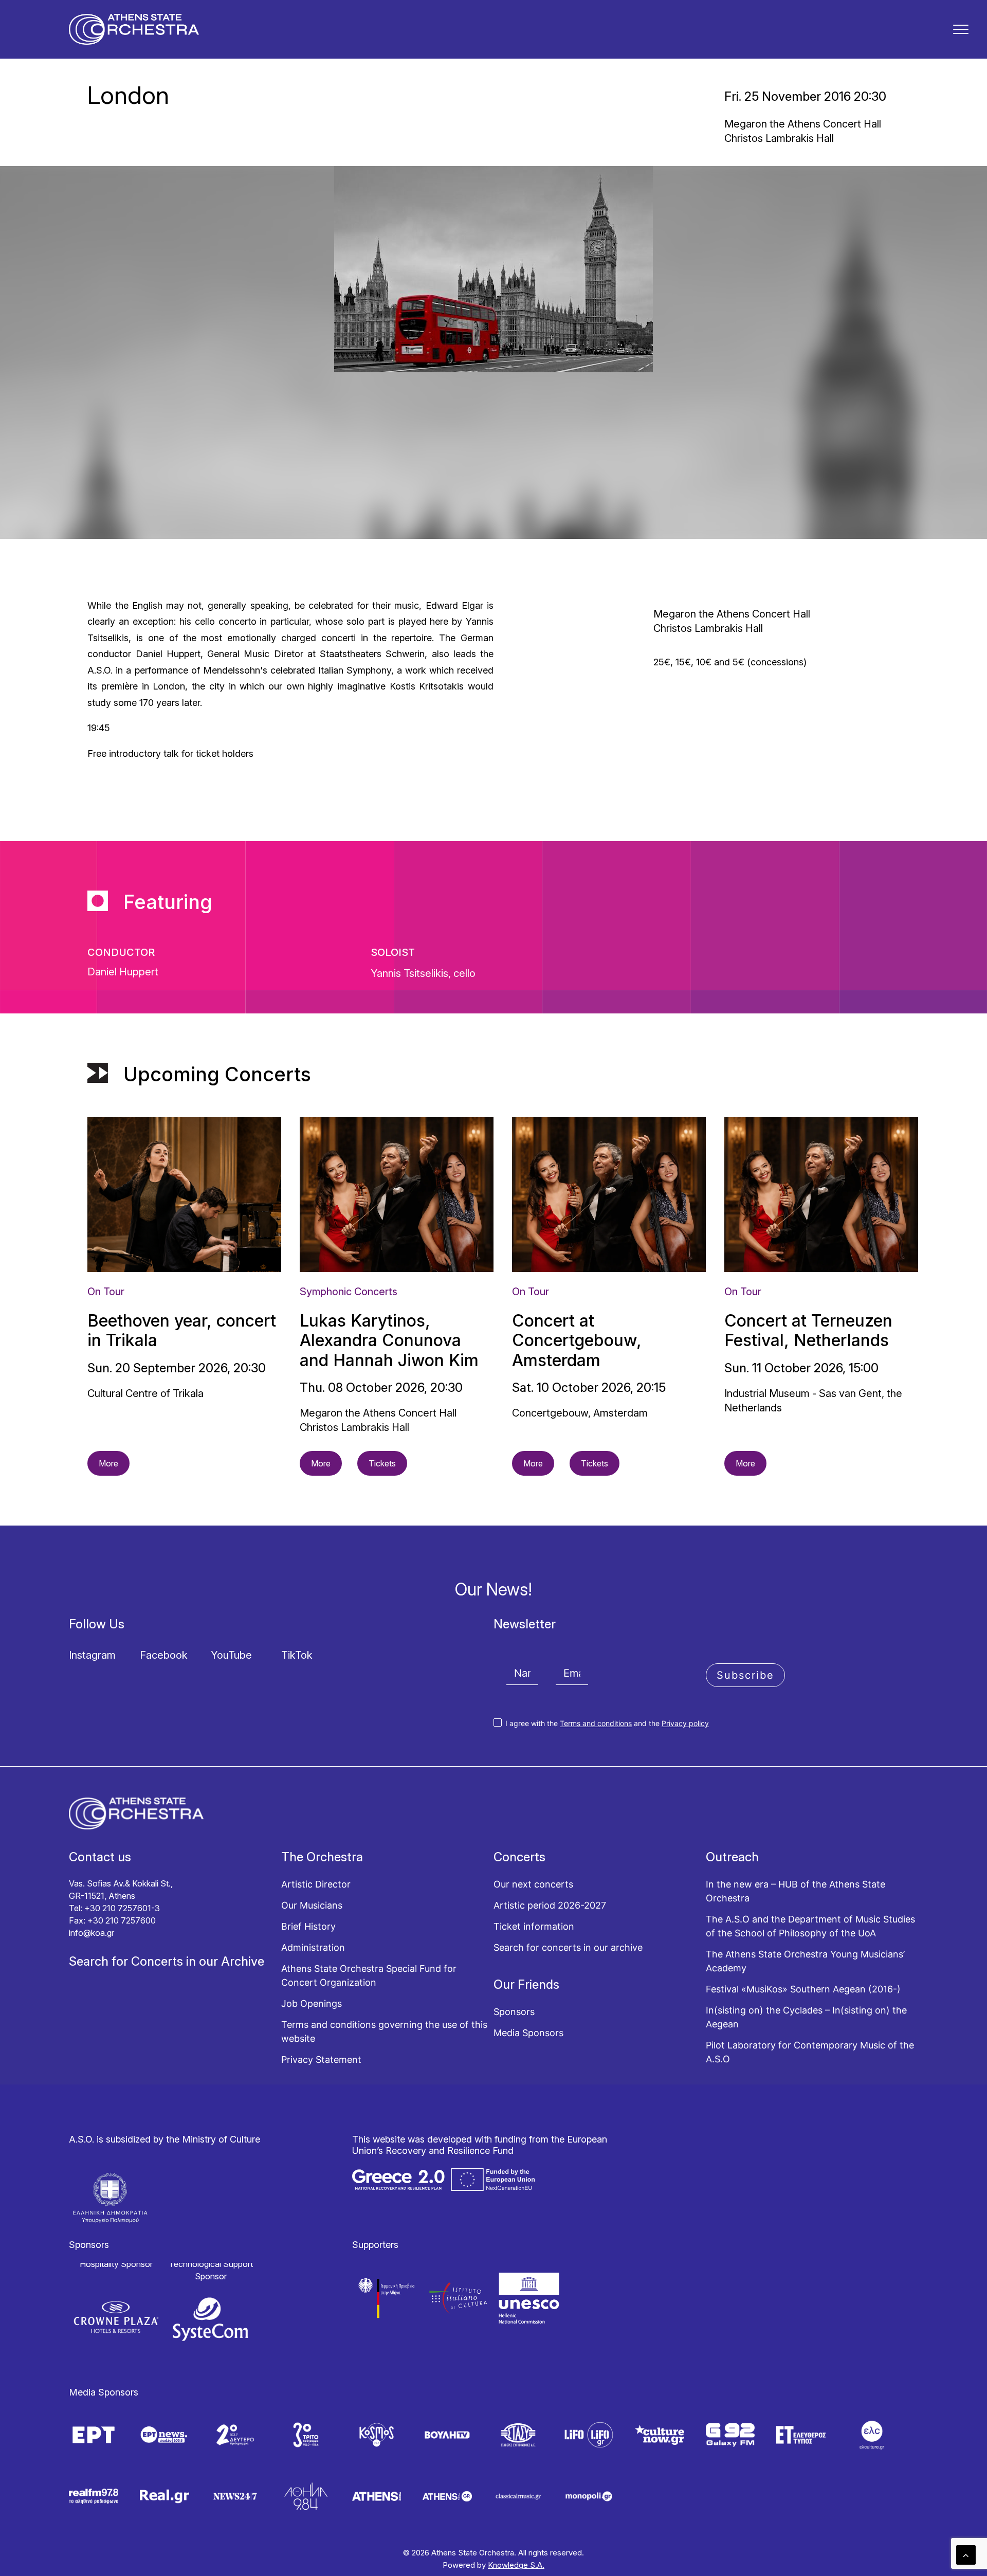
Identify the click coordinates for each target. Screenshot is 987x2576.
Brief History (308, 1926)
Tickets (382, 1463)
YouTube (231, 1655)
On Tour (106, 1292)
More (108, 1463)
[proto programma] (164, 2435)
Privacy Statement (321, 2060)
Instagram (92, 1655)
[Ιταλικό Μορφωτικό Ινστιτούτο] (458, 2298)
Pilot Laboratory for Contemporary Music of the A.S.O (810, 2052)
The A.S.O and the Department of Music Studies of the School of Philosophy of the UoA (810, 1926)
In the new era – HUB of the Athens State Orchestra (796, 1891)
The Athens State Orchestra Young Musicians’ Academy (805, 1961)
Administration (313, 1947)
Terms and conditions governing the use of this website (384, 2031)
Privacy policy (685, 1723)
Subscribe (745, 1675)
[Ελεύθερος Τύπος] (801, 2435)
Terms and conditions (596, 1723)
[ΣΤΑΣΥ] (518, 2435)
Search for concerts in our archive (568, 1947)
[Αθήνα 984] (306, 2496)
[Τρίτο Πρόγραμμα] (306, 2435)
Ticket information (534, 1926)
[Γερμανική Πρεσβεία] (388, 2298)
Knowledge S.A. (516, 2565)
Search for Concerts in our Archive (167, 1961)
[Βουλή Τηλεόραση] (447, 2435)
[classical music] (518, 2496)
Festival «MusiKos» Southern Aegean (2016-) (803, 1989)
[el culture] (872, 2435)
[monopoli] (589, 2496)
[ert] (94, 2435)
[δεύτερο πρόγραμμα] (235, 2435)
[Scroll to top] (966, 2554)
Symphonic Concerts (349, 1292)
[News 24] (235, 2496)
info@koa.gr (92, 1933)
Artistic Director (316, 1884)
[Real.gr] (164, 2496)
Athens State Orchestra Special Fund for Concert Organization (369, 1975)
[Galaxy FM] (730, 2435)
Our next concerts (533, 1884)
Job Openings (312, 2003)
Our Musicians (312, 1905)
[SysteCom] (211, 2319)
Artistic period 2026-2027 (550, 1905)
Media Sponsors (528, 2033)
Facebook (164, 1655)
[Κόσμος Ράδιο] (377, 2435)
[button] (961, 29)
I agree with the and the (606, 1723)
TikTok (297, 1655)
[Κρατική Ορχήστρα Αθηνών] (134, 29)
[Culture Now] (660, 2435)
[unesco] (529, 2298)
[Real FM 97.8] (94, 2496)
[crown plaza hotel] (116, 2317)
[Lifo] (589, 2435)
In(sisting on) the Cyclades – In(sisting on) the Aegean (806, 2017)
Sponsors (514, 2012)
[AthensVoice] (377, 2496)
